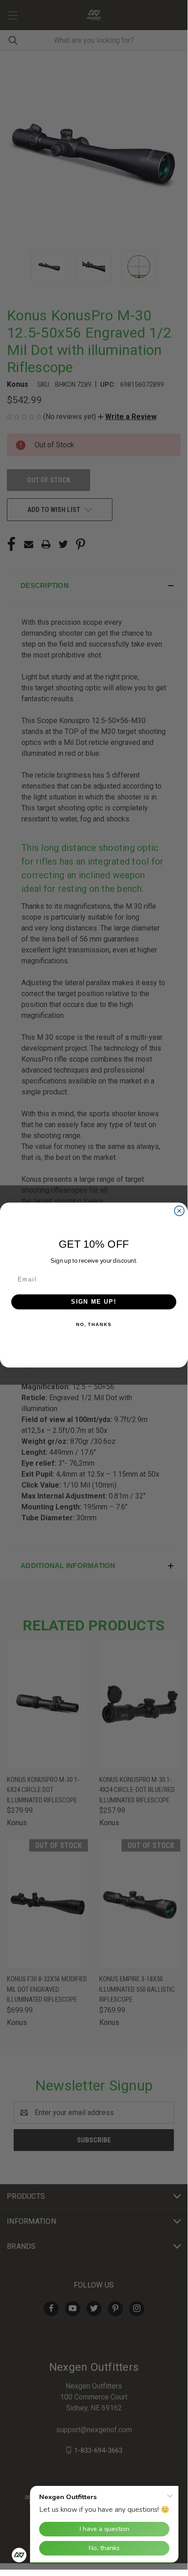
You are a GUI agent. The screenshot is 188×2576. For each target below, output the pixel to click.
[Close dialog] (179, 1210)
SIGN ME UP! (94, 1301)
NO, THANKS (94, 1324)
